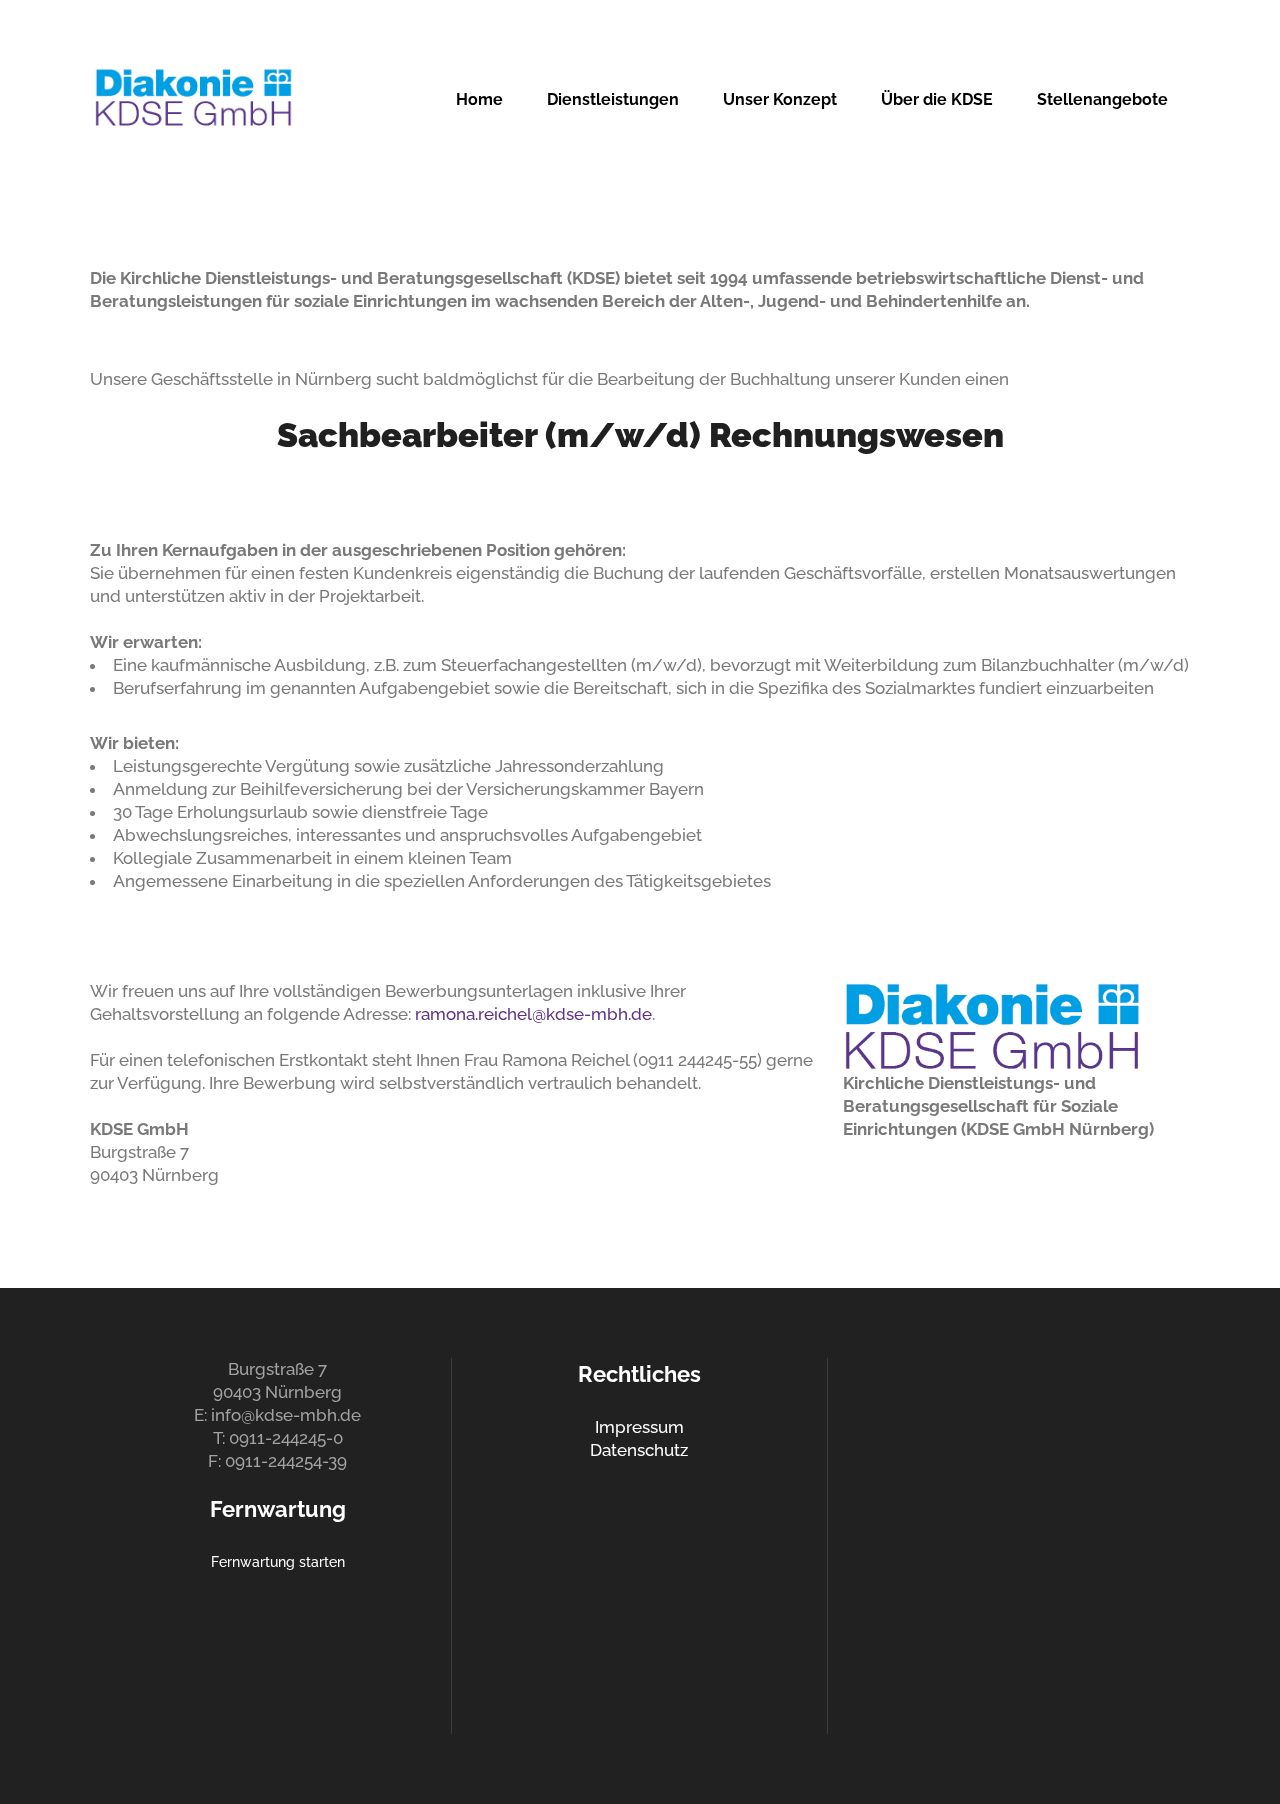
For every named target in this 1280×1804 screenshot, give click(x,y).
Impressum (639, 1427)
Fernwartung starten (278, 1562)
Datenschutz (639, 1450)
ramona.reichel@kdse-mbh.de (531, 1014)
